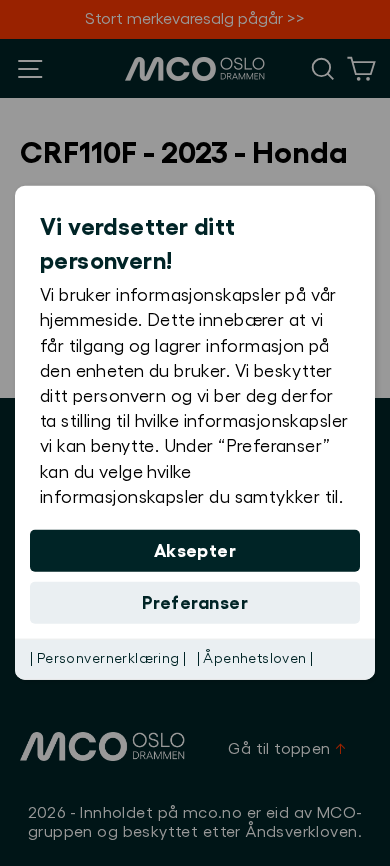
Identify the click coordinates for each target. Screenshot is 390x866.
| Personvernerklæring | (108, 659)
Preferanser (195, 603)
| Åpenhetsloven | (255, 659)
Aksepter (195, 551)
